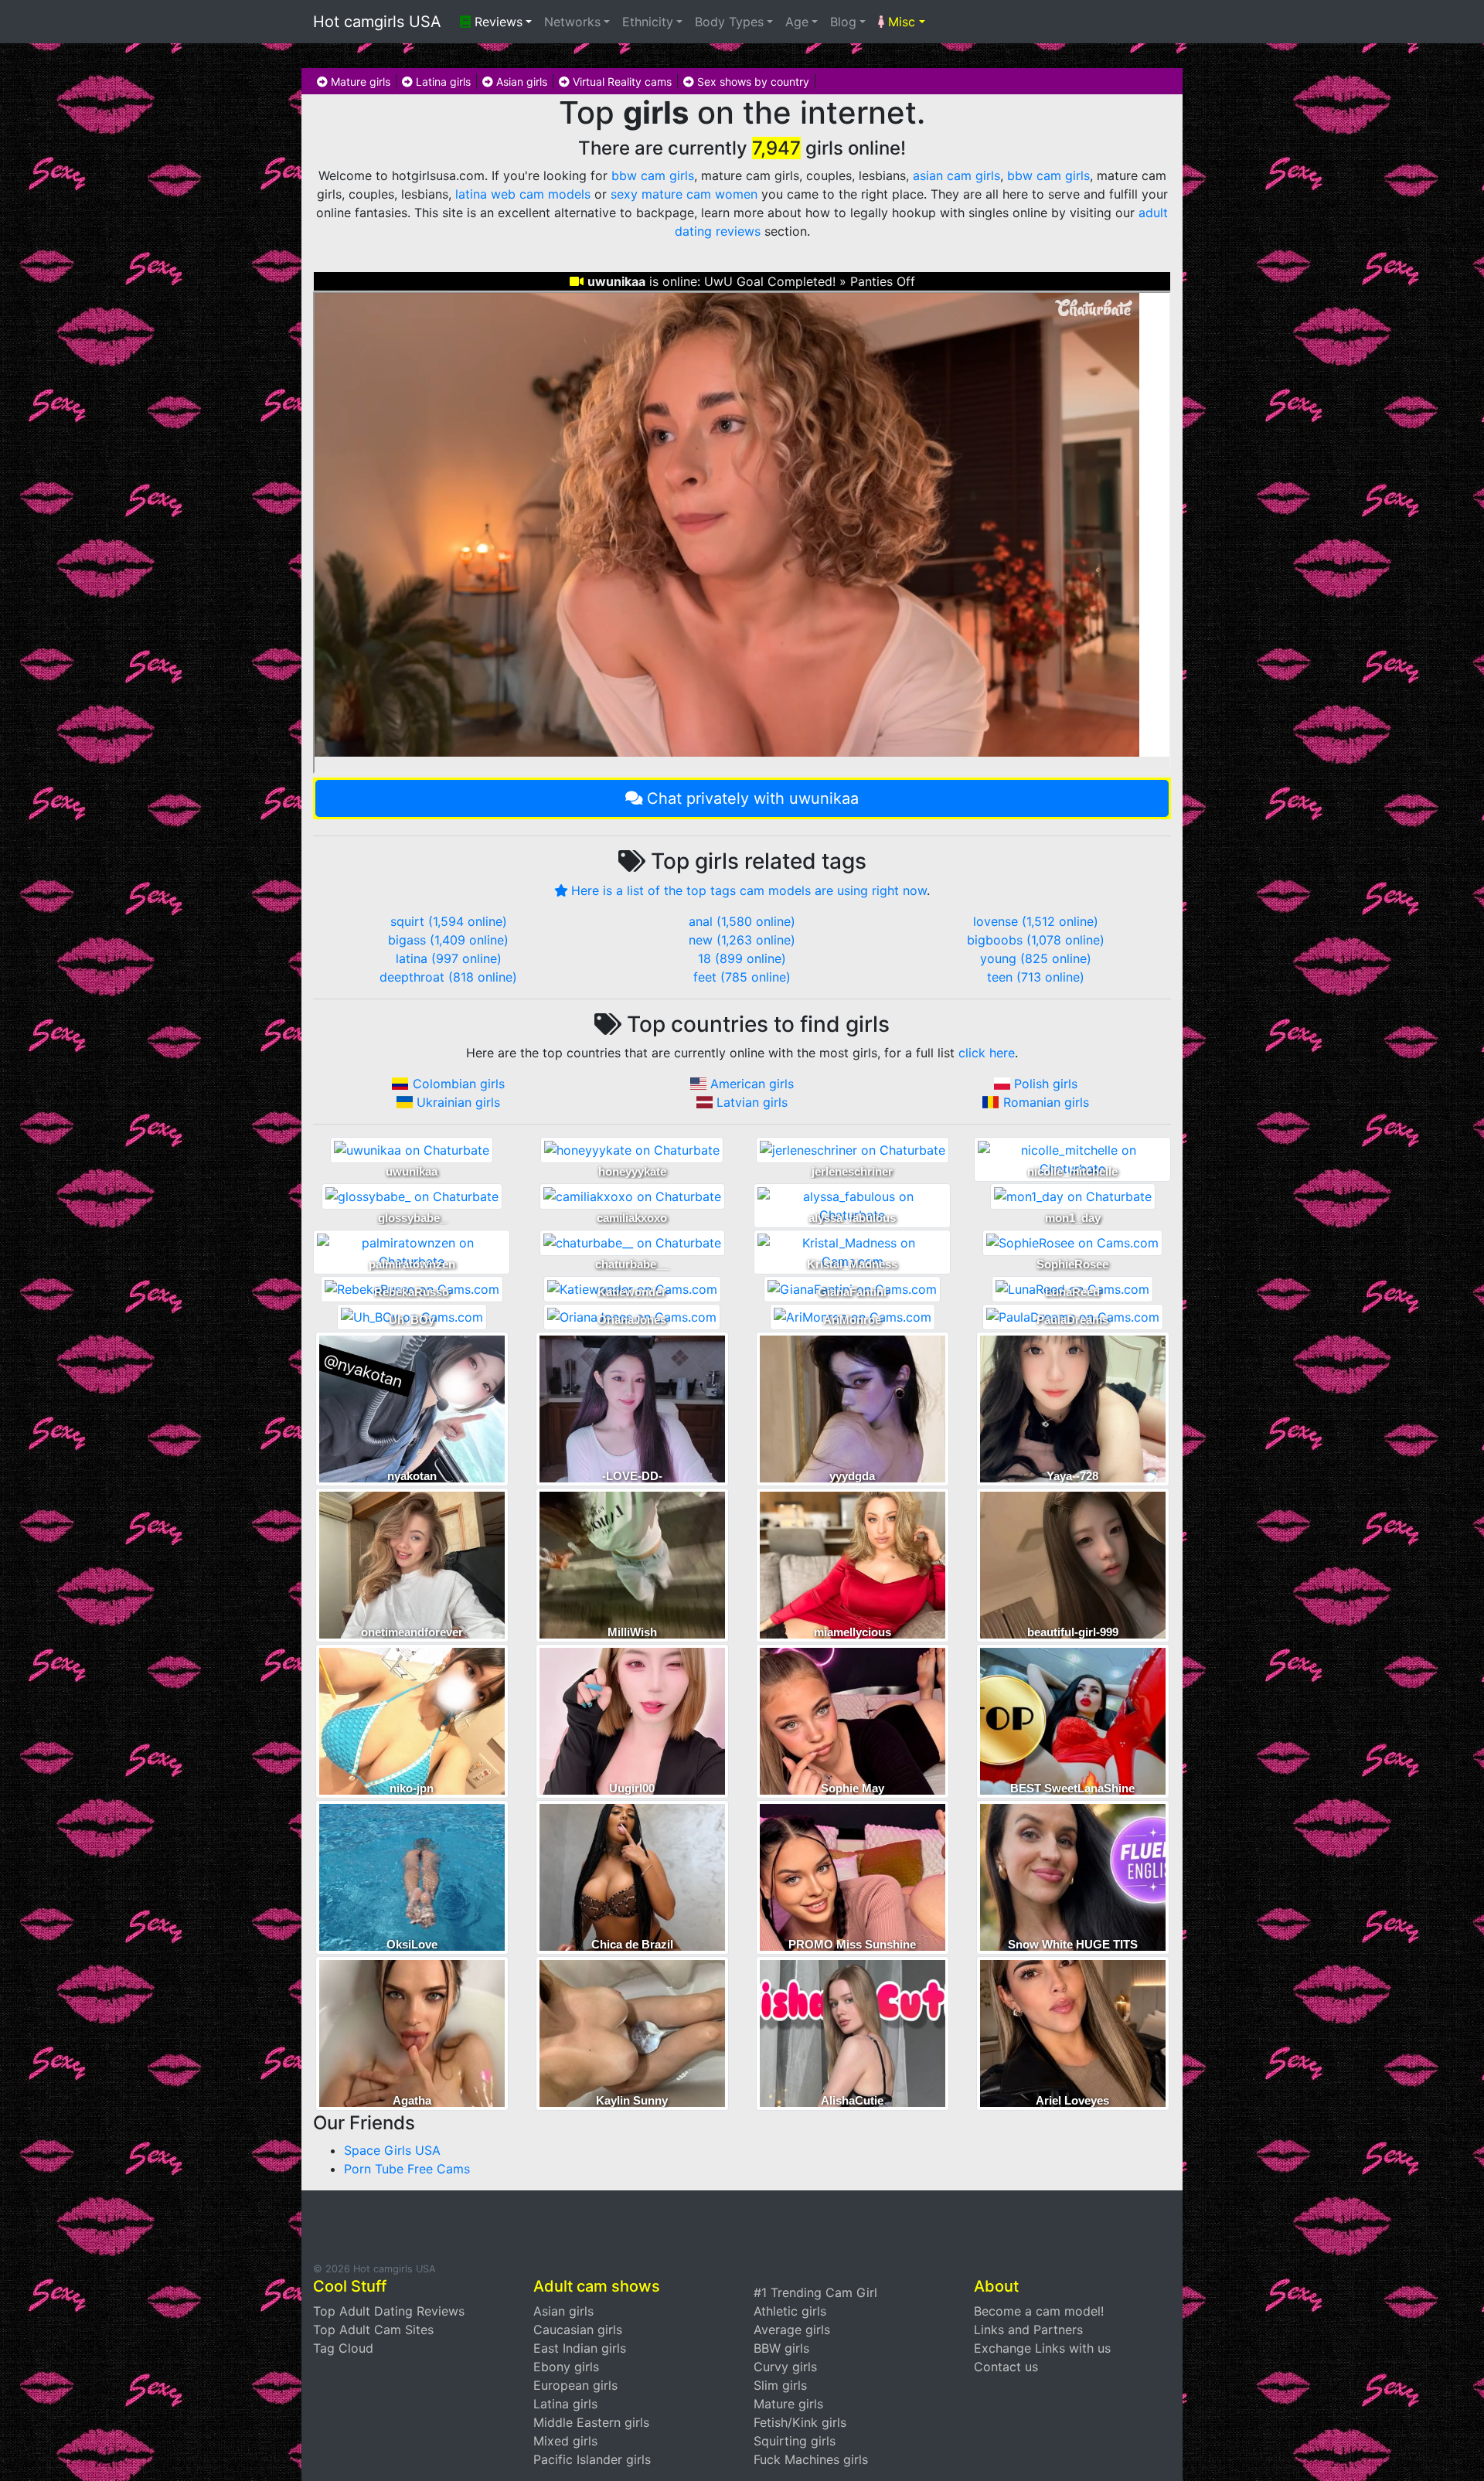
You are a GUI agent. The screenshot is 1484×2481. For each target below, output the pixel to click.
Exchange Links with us (1042, 2348)
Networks (572, 22)
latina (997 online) (449, 958)
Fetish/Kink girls (800, 2422)
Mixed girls (565, 2441)
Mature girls (359, 82)
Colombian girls (459, 1084)
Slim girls (780, 2385)
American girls (752, 1084)
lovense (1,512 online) (1036, 921)
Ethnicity (648, 22)
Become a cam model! (1039, 2311)
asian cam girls (956, 175)
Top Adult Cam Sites (373, 2330)
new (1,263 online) (742, 940)
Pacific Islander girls (592, 2459)
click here (987, 1053)
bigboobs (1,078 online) (1036, 940)
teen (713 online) (1036, 977)
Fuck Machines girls (811, 2459)
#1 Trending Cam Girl (815, 2292)
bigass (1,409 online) (448, 940)
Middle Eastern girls (591, 2422)
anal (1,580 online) (742, 921)
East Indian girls (580, 2348)
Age (797, 22)
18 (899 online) (742, 958)
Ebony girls (566, 2367)
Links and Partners (1028, 2330)
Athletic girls (790, 2311)
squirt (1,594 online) (449, 921)
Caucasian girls (578, 2330)
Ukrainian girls (458, 1102)
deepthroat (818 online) (448, 977)
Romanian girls (1046, 1102)
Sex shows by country (752, 82)
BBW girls (781, 2348)
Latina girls (442, 82)
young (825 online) (1036, 958)
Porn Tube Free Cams (407, 2169)
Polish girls (1046, 1084)
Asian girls (520, 82)
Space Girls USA (392, 2150)
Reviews (497, 22)
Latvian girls (752, 1102)
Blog (843, 22)
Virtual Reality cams (621, 82)
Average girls (792, 2330)
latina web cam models (523, 194)
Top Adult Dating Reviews (389, 2311)
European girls (575, 2385)
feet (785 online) (742, 977)
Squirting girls (795, 2441)
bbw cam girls (653, 175)
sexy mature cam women (684, 194)
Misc (900, 22)
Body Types (729, 22)
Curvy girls (785, 2367)
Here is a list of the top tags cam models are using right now (749, 890)
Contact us (1006, 2367)
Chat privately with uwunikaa (753, 798)
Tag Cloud (343, 2348)
